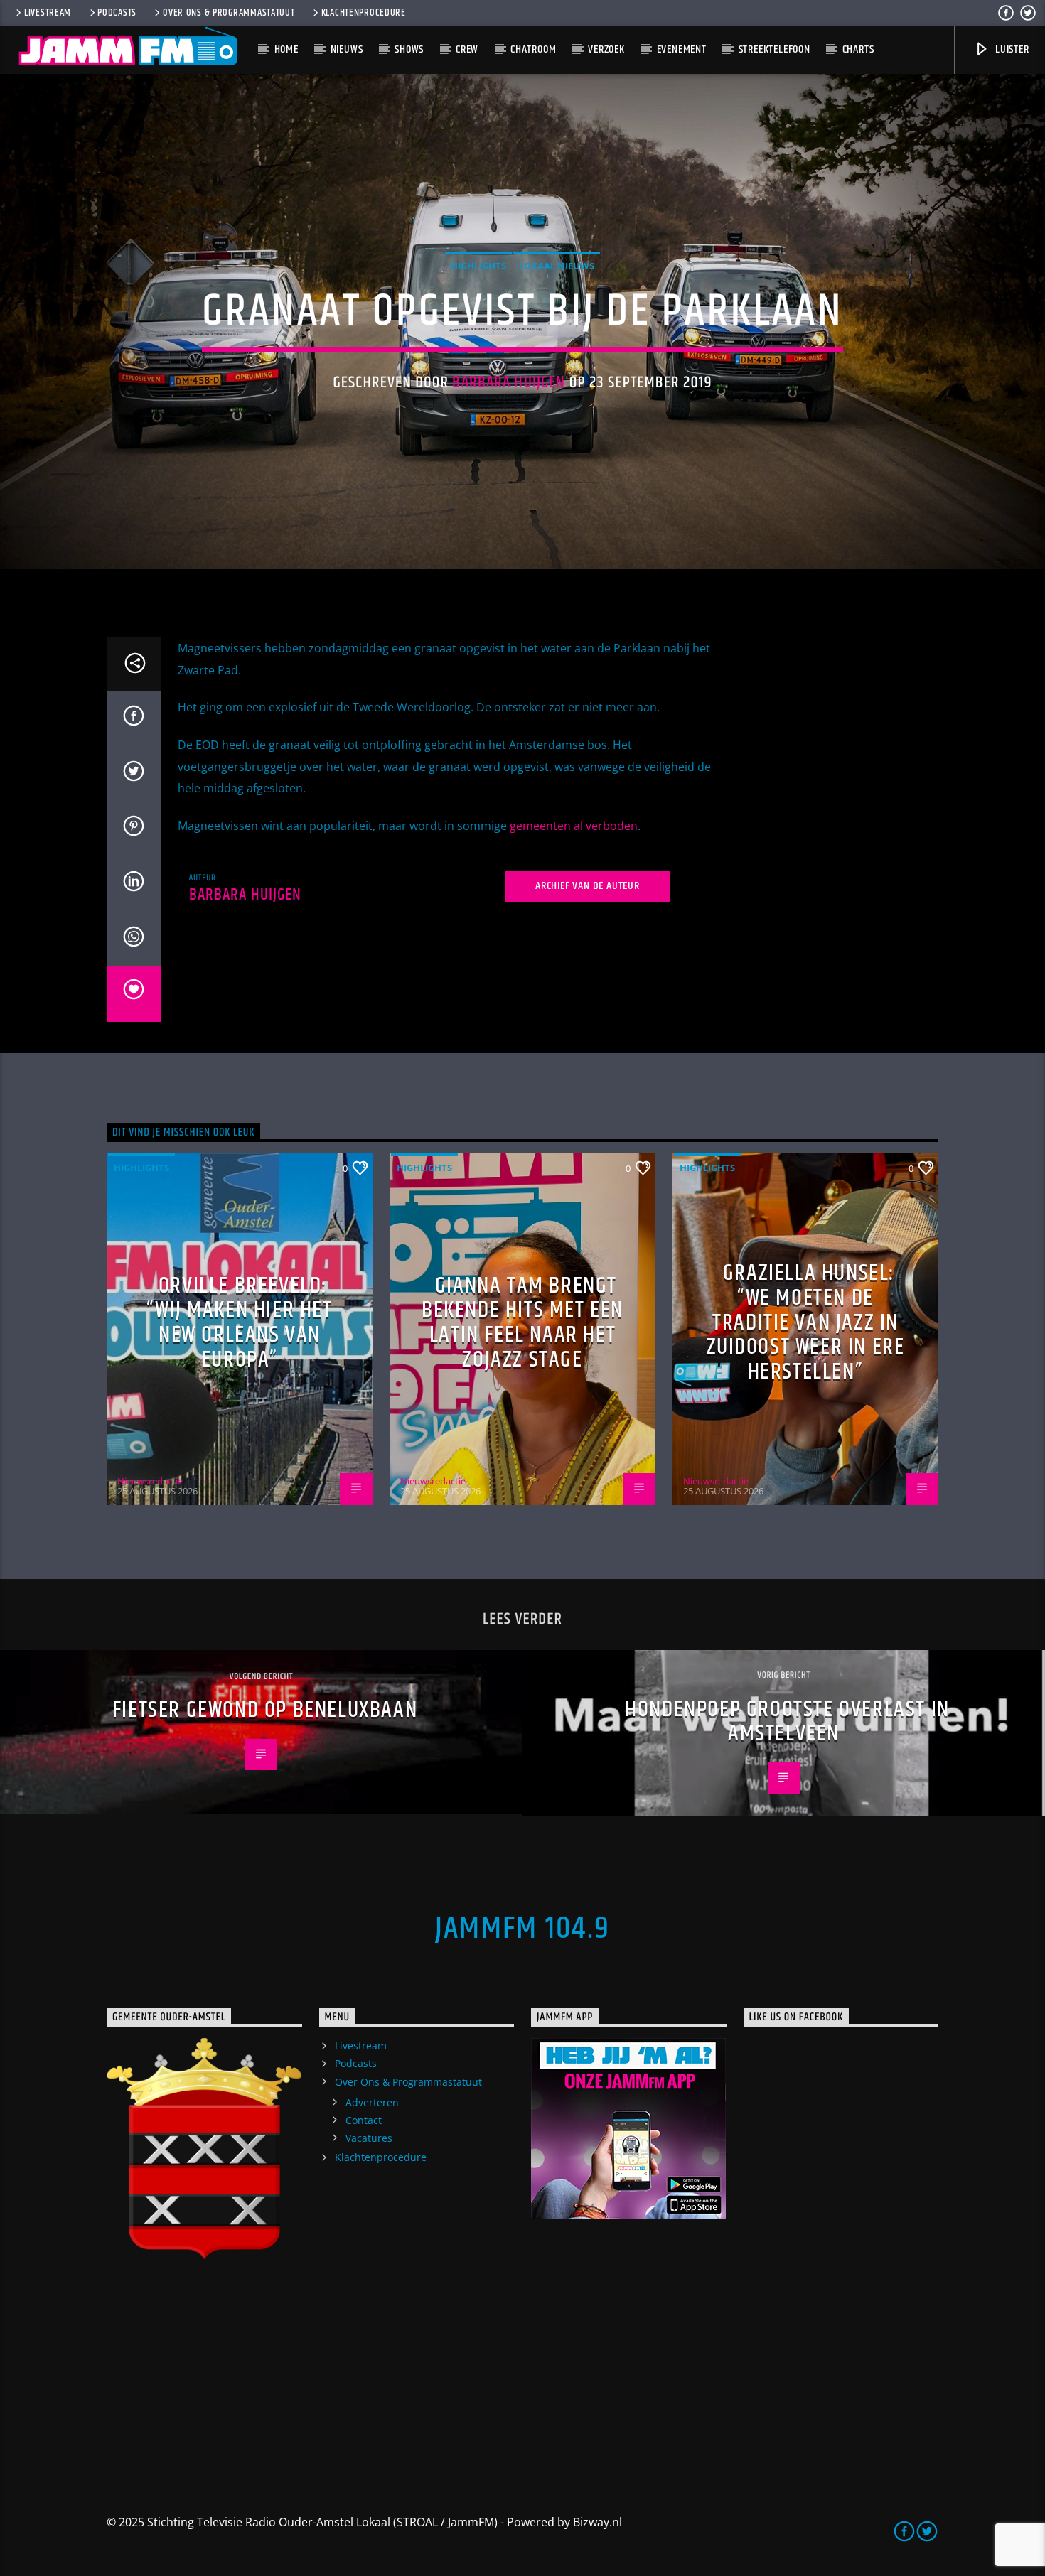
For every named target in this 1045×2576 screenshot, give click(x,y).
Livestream (48, 13)
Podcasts (117, 13)
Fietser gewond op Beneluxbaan (265, 1710)
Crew (467, 49)
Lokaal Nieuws (557, 266)
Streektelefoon (775, 49)
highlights (478, 266)
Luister (1011, 49)
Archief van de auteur (588, 886)
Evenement (682, 49)
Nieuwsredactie (150, 1481)
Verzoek (606, 49)
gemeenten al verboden (574, 826)
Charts (858, 49)
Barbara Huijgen (509, 383)
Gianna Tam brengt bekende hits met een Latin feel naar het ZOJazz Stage (522, 1323)
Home (286, 49)
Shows (409, 49)
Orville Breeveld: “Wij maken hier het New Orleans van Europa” (239, 1323)
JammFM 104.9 (522, 1929)
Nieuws (347, 49)
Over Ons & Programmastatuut (229, 13)
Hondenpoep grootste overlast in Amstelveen (787, 1722)
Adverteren (372, 2102)
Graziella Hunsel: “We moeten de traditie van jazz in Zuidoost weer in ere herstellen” (806, 1322)
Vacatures (369, 2138)
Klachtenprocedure (364, 13)
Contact (364, 2120)
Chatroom (533, 49)
